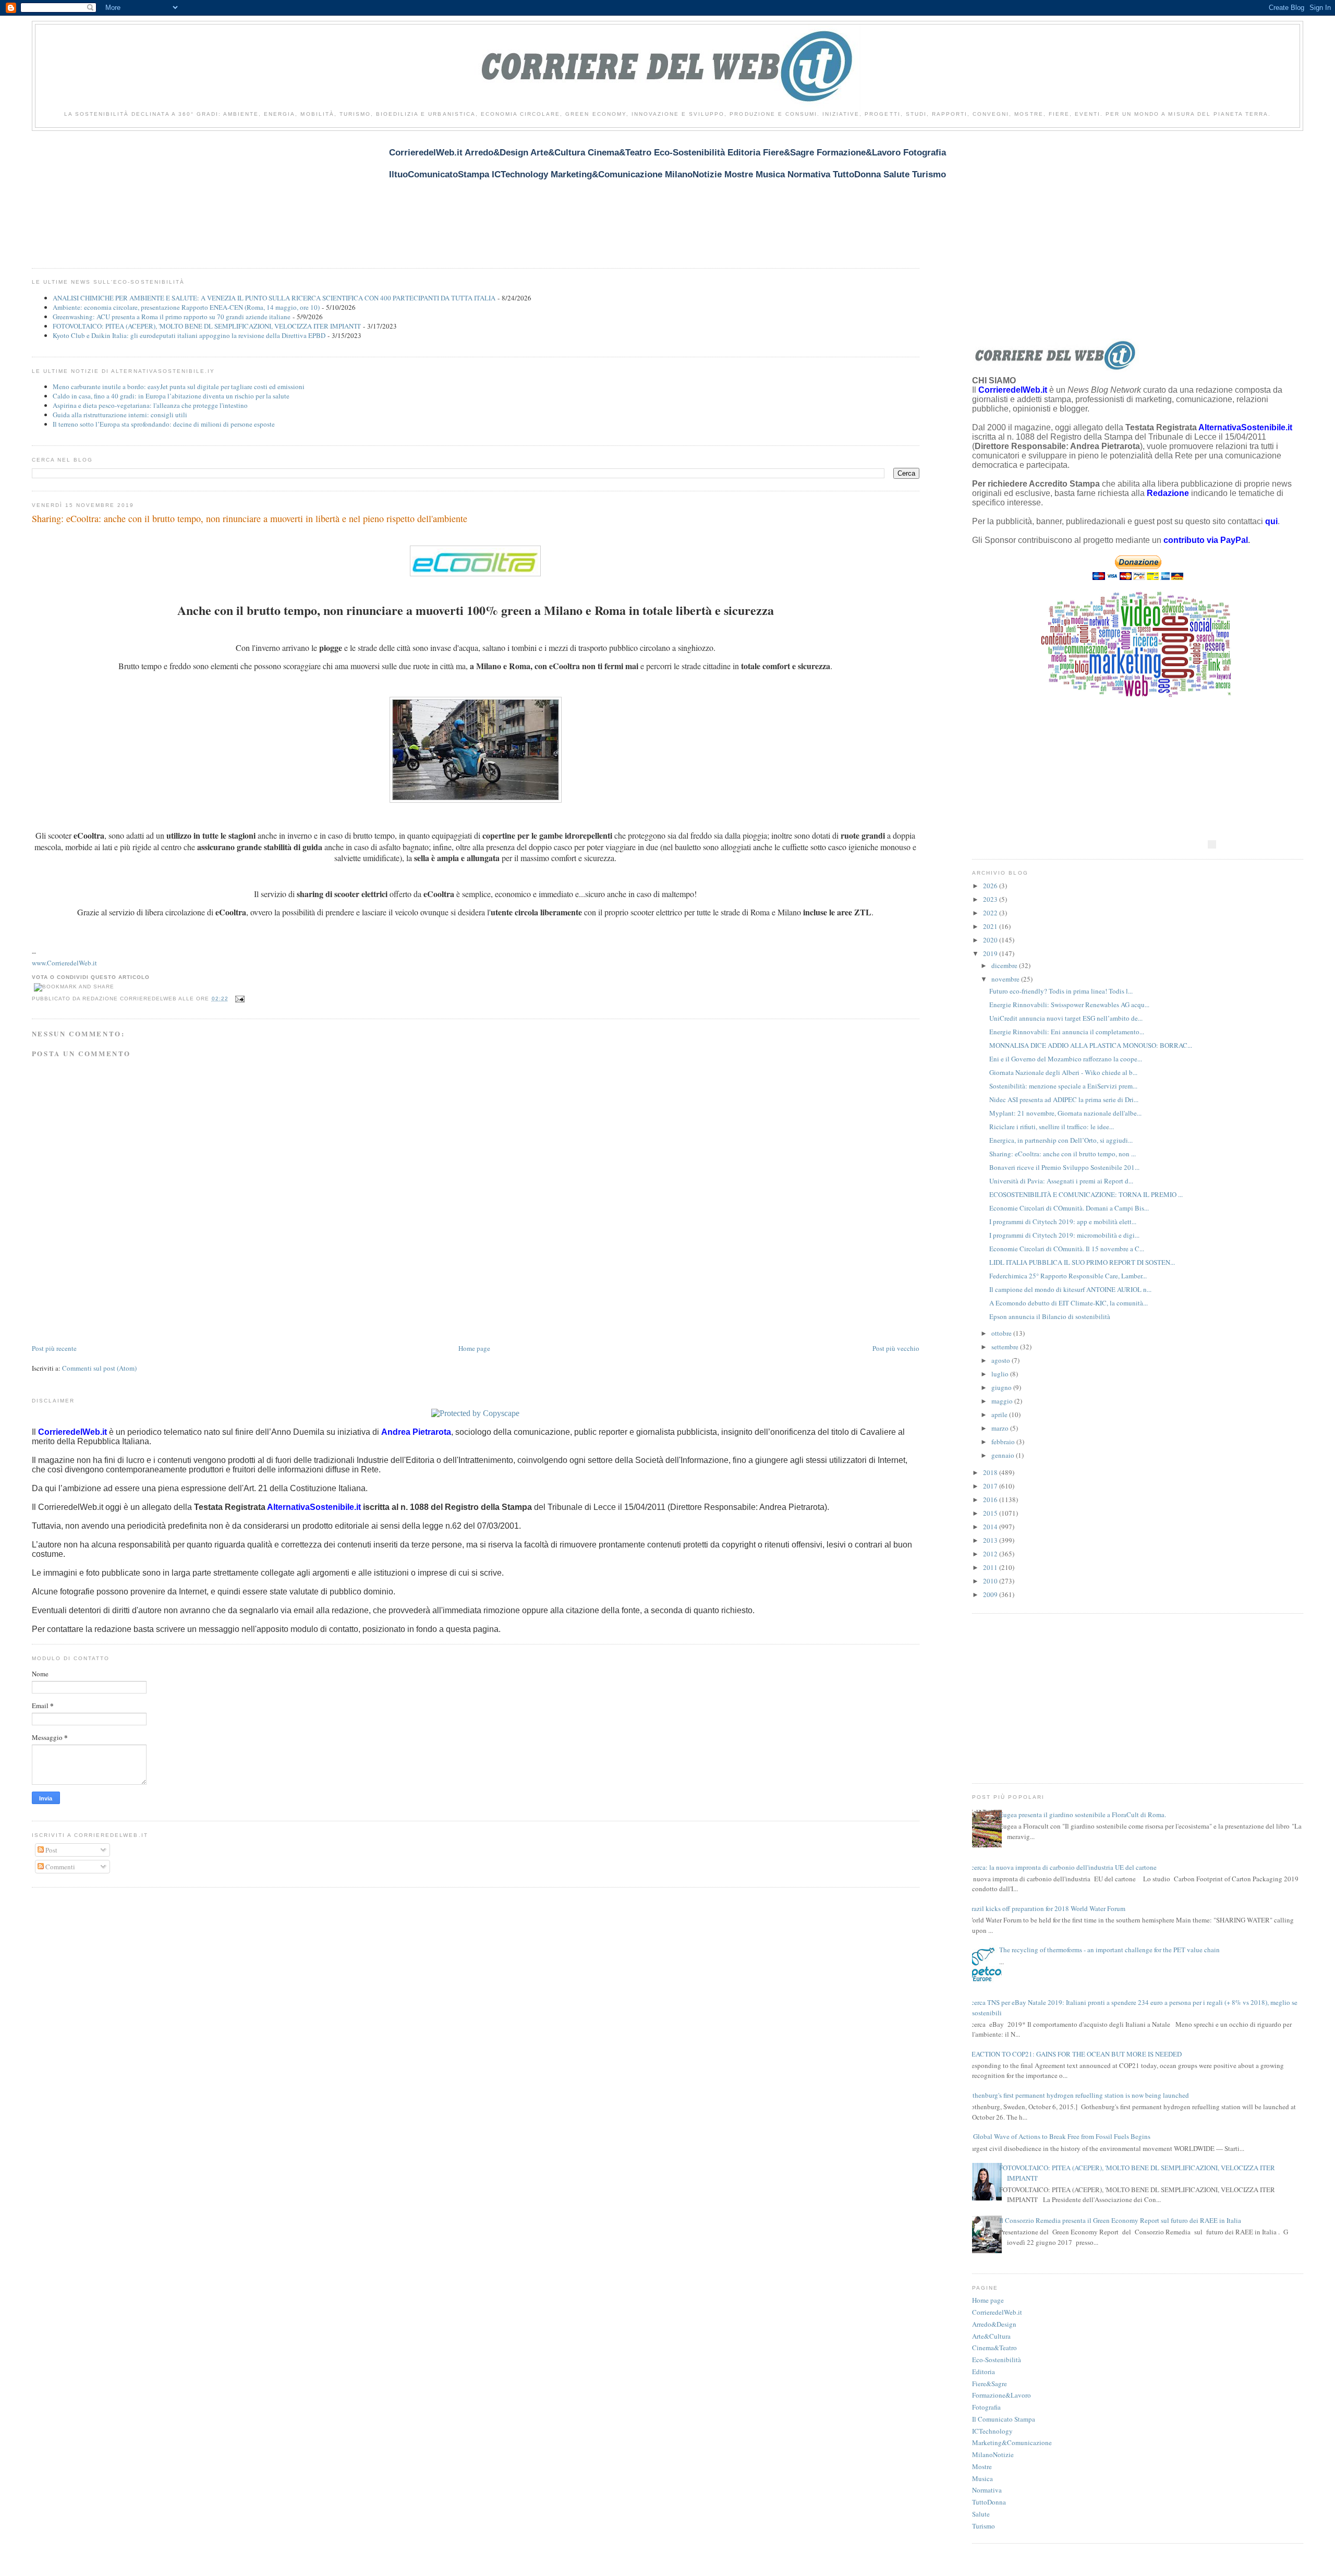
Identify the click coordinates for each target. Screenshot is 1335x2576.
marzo (1001, 1428)
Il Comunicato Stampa (1004, 2419)
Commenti (59, 1867)
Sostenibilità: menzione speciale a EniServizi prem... (1063, 1086)
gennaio (1004, 1455)
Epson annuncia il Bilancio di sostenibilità (1050, 1316)
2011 (991, 1567)
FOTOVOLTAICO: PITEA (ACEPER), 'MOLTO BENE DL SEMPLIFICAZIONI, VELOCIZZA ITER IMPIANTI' (207, 326)
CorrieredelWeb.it (997, 2312)
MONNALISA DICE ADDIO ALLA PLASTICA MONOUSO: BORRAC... (1091, 1045)
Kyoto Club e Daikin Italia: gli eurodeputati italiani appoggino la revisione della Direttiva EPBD (189, 335)
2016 (991, 1499)
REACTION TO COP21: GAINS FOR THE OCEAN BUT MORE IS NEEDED (1074, 2054)
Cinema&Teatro (994, 2348)
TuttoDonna (989, 2502)
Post (51, 1850)
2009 (991, 1594)
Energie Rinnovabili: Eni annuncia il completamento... (1067, 1032)
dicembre (1005, 965)
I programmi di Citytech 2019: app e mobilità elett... (1063, 1222)
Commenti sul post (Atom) (99, 1368)
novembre (1006, 979)
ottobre (1002, 1333)
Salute (981, 2514)
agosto (1002, 1360)
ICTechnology (992, 2431)
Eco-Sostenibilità (997, 2360)
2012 (991, 1554)
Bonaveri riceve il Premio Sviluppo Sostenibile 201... (1064, 1167)
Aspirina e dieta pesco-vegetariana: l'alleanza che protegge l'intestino (150, 405)
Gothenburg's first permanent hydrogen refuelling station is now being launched (1077, 2095)
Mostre (982, 2466)
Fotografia (986, 2407)
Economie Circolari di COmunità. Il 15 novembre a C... (1067, 1249)
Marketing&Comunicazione (1012, 2442)
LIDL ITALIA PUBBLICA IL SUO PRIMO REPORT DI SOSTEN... (1082, 1262)
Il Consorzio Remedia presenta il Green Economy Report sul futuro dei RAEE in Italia (1120, 2220)
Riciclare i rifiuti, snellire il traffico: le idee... (1052, 1127)
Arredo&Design (994, 2324)
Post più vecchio (896, 1348)
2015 (991, 1513)
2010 (991, 1581)
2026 (991, 886)
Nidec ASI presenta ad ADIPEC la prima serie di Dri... (1064, 1099)
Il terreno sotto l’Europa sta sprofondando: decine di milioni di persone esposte (164, 424)
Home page (474, 1348)
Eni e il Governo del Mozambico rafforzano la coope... (1066, 1059)
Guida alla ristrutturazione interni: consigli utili (120, 415)
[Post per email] (239, 999)
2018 (991, 1472)
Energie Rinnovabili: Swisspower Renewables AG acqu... (1069, 1005)
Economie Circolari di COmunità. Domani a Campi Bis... (1069, 1208)
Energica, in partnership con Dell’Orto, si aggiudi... (1061, 1140)
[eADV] (1212, 844)
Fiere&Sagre (990, 2384)
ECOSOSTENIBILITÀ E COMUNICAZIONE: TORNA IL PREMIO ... (1086, 1194)
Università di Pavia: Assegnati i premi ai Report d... (1061, 1181)
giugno (1002, 1387)
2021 (991, 926)
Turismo (984, 2526)
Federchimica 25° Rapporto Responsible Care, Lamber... (1068, 1276)
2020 (991, 940)
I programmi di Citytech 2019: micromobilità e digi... (1064, 1235)
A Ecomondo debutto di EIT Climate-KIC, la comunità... (1069, 1303)
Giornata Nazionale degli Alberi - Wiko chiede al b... (1063, 1072)
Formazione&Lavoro (1002, 2395)
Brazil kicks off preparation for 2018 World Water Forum (1046, 1908)
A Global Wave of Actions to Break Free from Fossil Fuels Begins (1059, 2136)
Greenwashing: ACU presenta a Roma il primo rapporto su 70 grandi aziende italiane (172, 317)
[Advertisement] (222, 193)
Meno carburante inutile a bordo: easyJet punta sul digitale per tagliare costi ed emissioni (179, 386)
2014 (991, 1527)
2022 (991, 913)
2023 (991, 899)
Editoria (984, 2372)
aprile (1000, 1414)
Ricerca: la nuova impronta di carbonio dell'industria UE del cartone (1060, 1867)
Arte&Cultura (991, 2336)
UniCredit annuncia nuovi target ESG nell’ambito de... (1066, 1018)
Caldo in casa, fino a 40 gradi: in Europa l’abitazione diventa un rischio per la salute (171, 396)
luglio (1001, 1374)
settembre (1006, 1347)
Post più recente (54, 1348)
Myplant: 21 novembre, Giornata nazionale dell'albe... (1065, 1113)
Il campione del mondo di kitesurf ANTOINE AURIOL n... (1070, 1289)
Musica (982, 2478)
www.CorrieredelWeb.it (64, 963)
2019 (991, 953)
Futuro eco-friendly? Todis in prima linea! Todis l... (1061, 991)
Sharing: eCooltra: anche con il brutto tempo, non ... (1063, 1154)
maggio (1003, 1401)
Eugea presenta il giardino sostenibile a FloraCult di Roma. (1083, 1815)
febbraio (1004, 1442)
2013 (991, 1540)
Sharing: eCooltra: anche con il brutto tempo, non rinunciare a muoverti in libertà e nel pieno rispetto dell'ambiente (250, 518)
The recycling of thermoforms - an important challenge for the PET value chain (1109, 1950)
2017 (991, 1486)
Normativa (987, 2490)
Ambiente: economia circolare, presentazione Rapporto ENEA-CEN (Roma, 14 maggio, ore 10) (186, 307)
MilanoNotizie (993, 2454)
